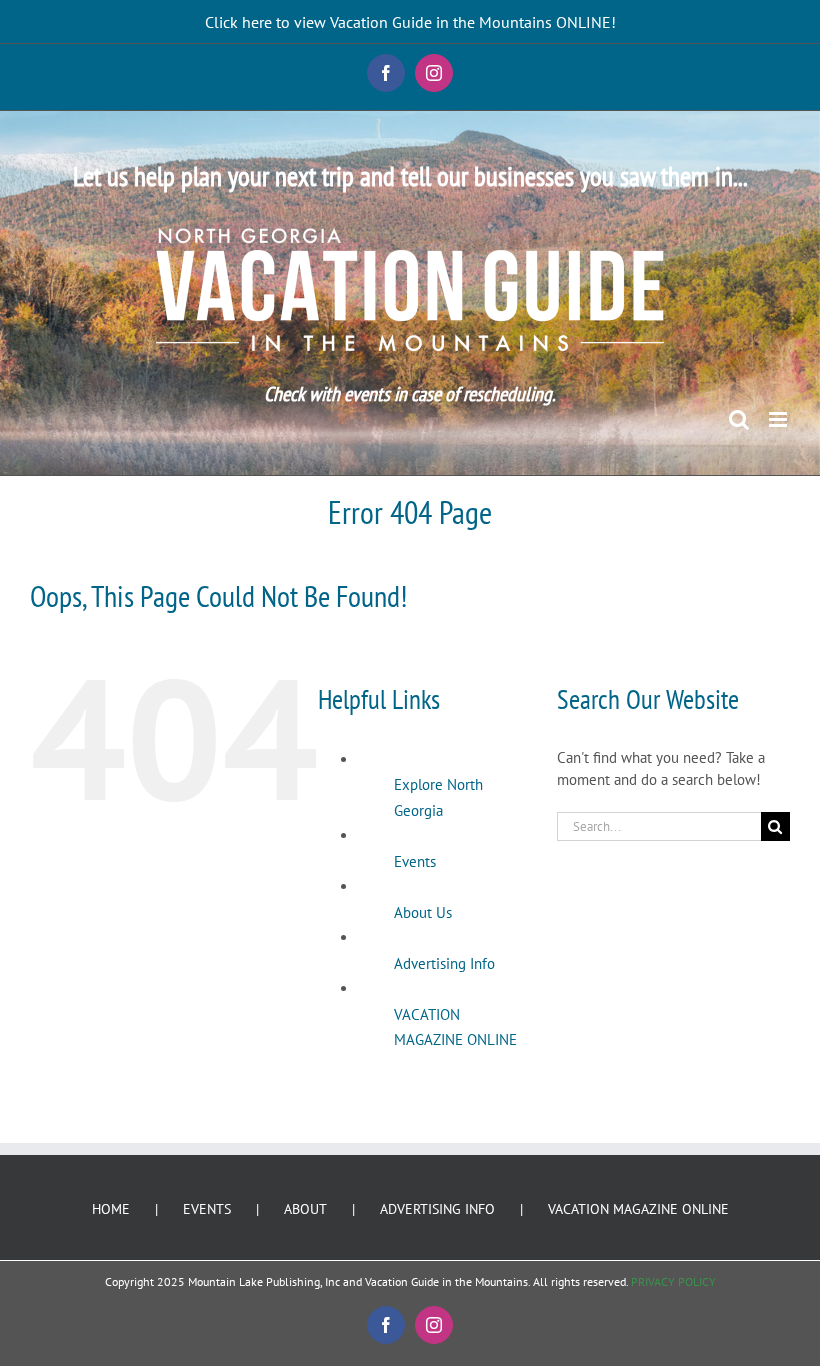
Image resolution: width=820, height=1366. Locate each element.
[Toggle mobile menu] (779, 419)
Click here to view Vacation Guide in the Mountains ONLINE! (410, 22)
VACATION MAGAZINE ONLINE (638, 1209)
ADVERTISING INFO (437, 1209)
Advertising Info (444, 963)
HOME (111, 1209)
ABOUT (305, 1209)
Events (415, 861)
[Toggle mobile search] (739, 419)
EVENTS (207, 1209)
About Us (423, 912)
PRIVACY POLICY (673, 1281)
